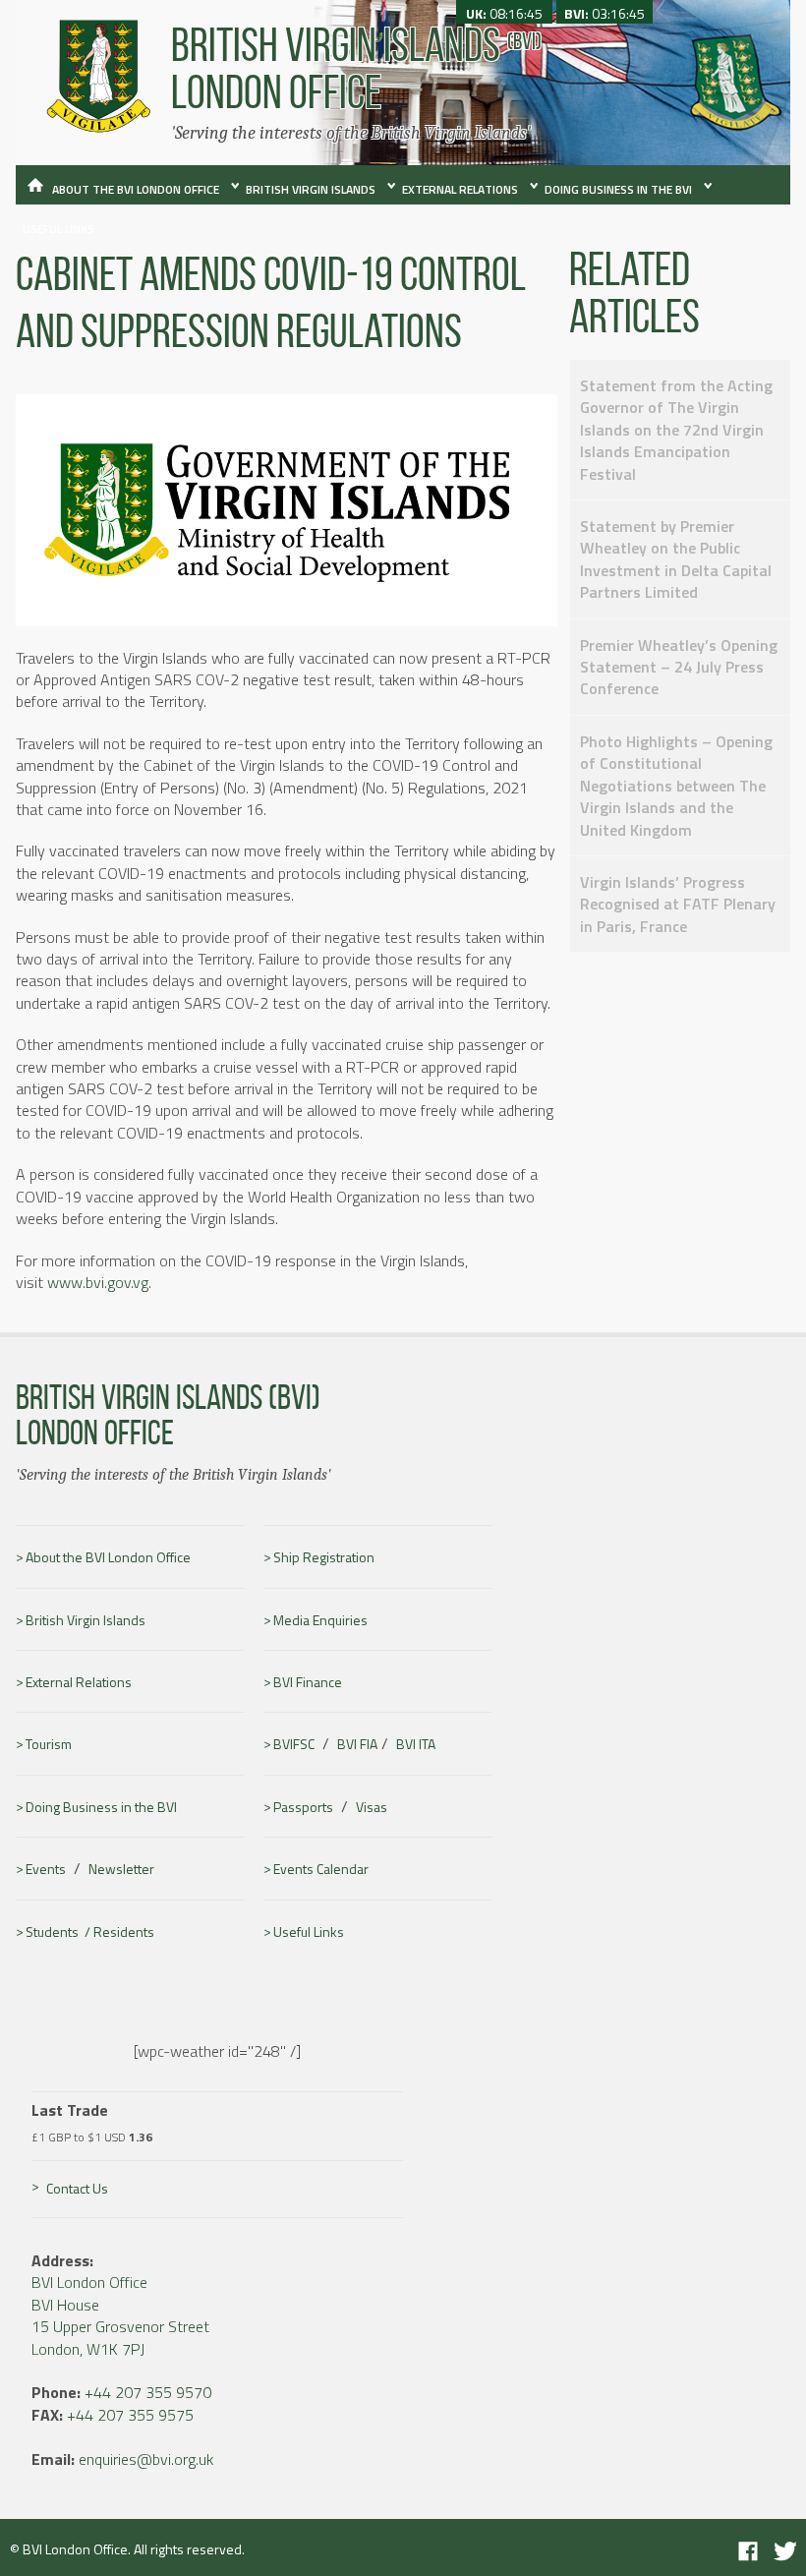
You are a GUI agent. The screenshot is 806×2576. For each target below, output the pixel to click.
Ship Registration (324, 1557)
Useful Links (58, 229)
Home (31, 194)
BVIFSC (294, 1744)
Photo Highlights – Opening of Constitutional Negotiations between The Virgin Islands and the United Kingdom (676, 786)
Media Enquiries (320, 1620)
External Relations (460, 189)
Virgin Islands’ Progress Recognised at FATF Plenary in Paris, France (678, 904)
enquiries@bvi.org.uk (146, 2459)
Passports (303, 1807)
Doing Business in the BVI (618, 189)
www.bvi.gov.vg (98, 1282)
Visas (372, 1807)
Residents (124, 1932)
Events (46, 1869)
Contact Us (77, 2188)
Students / (59, 1932)
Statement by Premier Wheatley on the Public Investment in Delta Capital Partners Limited (676, 559)
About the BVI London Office (136, 189)
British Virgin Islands (311, 189)
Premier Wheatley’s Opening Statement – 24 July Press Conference (679, 667)
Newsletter (121, 1869)
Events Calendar (321, 1869)
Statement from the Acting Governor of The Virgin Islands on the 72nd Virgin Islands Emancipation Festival (676, 430)
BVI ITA (416, 1744)
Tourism (49, 1744)
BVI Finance (308, 1682)
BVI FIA (357, 1744)
